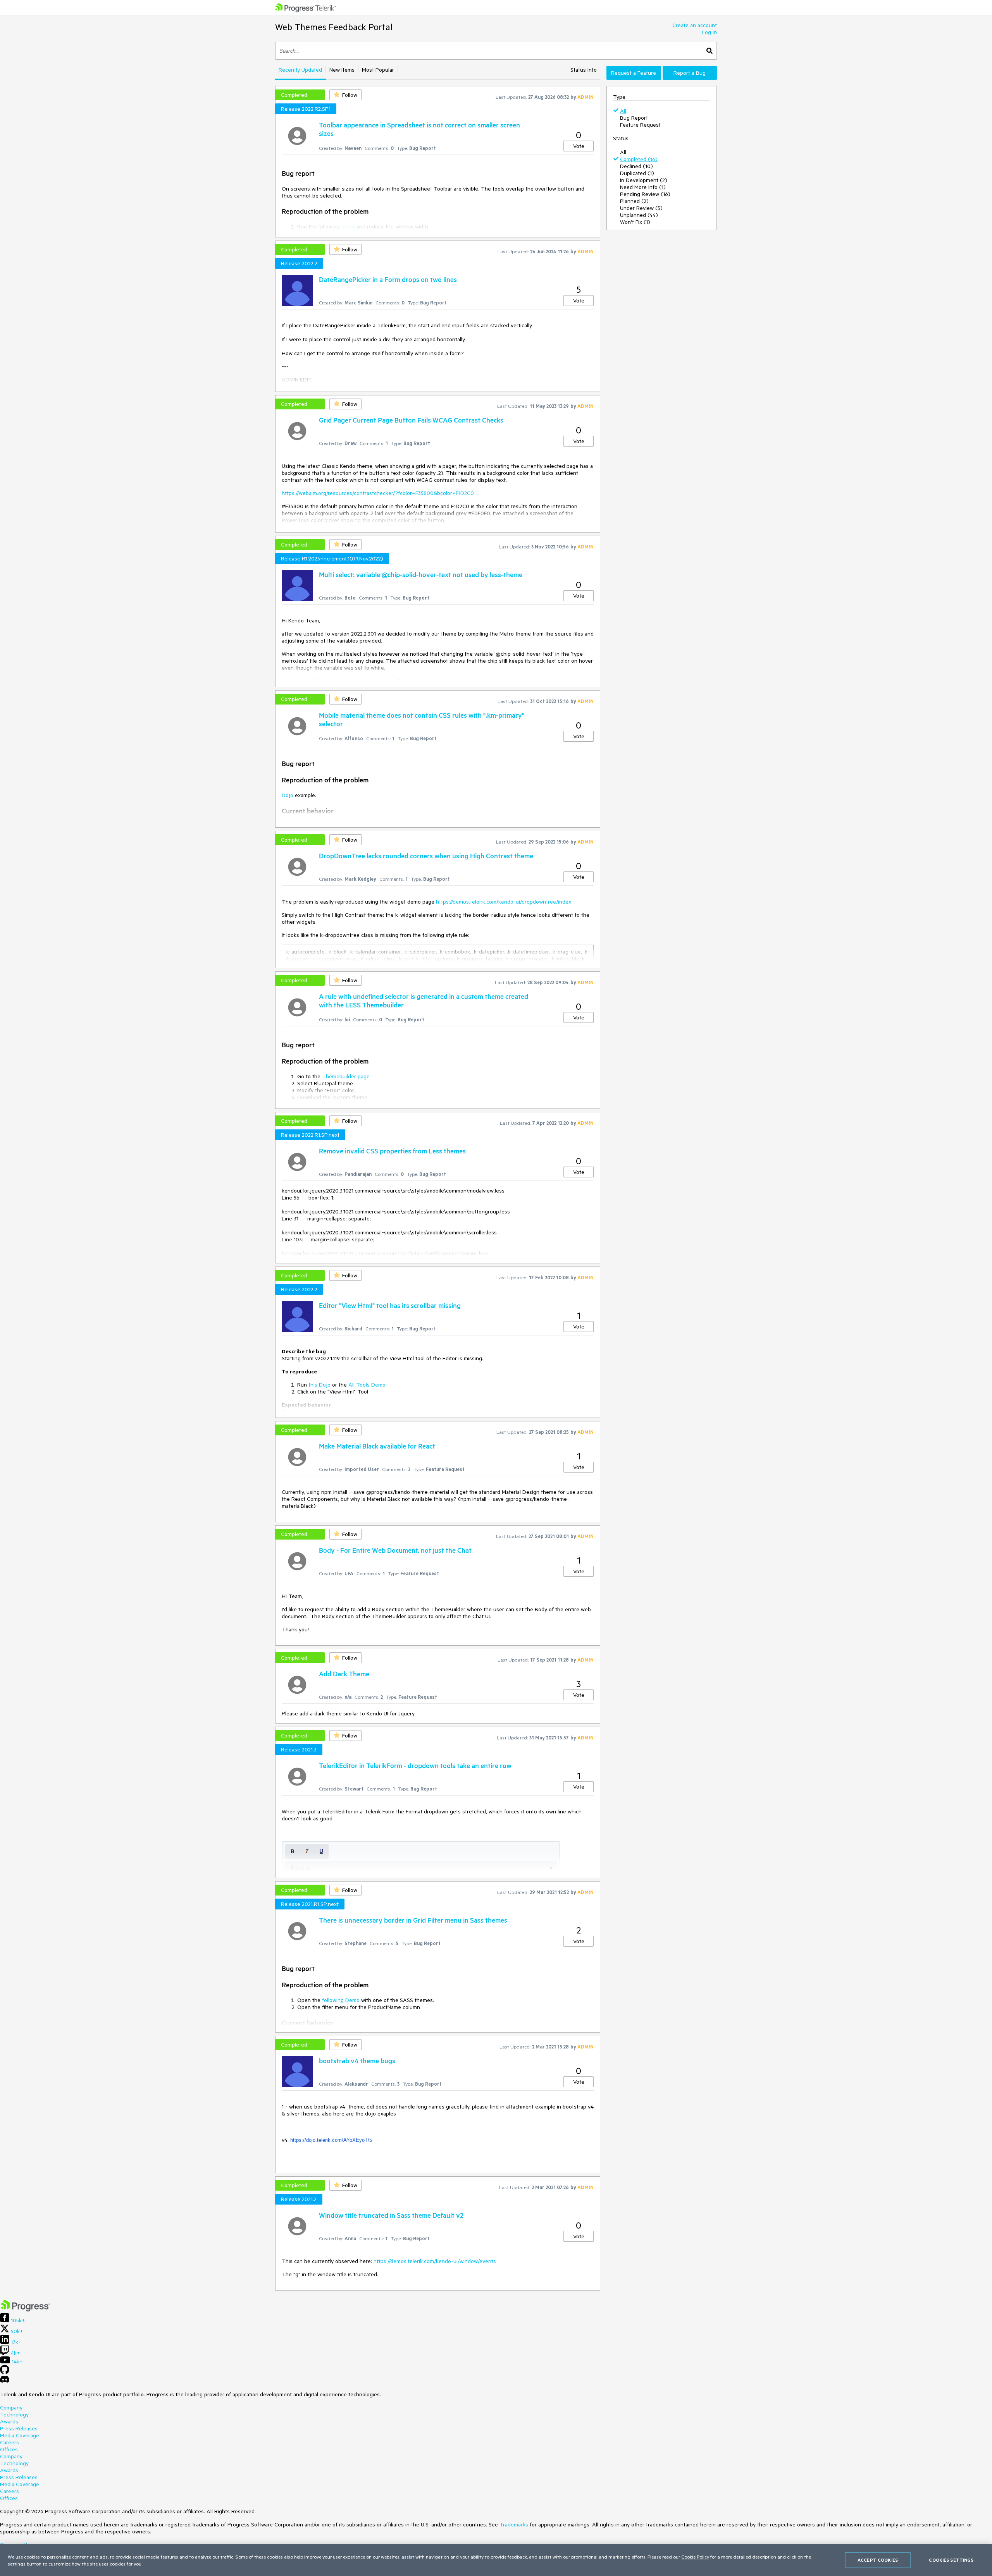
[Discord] (5, 2381)
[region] (496, 2560)
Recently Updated (300, 70)
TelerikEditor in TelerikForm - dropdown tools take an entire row (415, 1765)
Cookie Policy (695, 2557)
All (623, 111)
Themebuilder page (346, 1076)
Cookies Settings (951, 2560)
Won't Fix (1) (635, 222)
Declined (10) (636, 166)
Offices (9, 2449)
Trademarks (514, 2524)
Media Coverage (20, 2435)
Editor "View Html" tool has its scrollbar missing (390, 1305)
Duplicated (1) (637, 173)
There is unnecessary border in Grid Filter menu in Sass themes (413, 1920)
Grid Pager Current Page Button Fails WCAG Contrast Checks (411, 420)
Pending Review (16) (645, 194)
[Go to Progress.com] (25, 2310)
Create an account (695, 25)
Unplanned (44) (639, 215)
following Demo (341, 2000)
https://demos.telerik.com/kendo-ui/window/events (435, 2261)
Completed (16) (639, 159)
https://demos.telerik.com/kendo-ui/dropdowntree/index (504, 902)
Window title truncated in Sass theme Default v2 (391, 2215)
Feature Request (640, 125)
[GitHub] (5, 2372)
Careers (9, 2442)
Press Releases (19, 2428)
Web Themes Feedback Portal (334, 27)
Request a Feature (634, 73)
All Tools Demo (367, 1385)
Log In (709, 32)
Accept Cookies (878, 2560)
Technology (14, 2414)
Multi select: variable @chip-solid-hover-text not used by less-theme (421, 574)
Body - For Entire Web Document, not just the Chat (395, 1550)
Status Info (584, 70)
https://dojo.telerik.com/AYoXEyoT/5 (331, 2140)
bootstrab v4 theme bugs (357, 2060)
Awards (9, 2421)
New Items (342, 70)
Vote (579, 146)
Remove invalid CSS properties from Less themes (392, 1151)
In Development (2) (644, 180)
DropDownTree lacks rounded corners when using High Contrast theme (426, 856)
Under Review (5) (641, 208)
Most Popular (378, 70)
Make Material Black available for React (377, 1446)
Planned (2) (634, 201)
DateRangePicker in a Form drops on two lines (388, 279)
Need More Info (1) (643, 187)
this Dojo (319, 1385)
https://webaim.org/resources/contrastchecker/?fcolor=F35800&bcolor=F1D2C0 (378, 493)
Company (11, 2408)
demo (348, 227)
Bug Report (634, 118)
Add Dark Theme (344, 1674)
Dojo (288, 795)
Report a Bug (690, 73)
